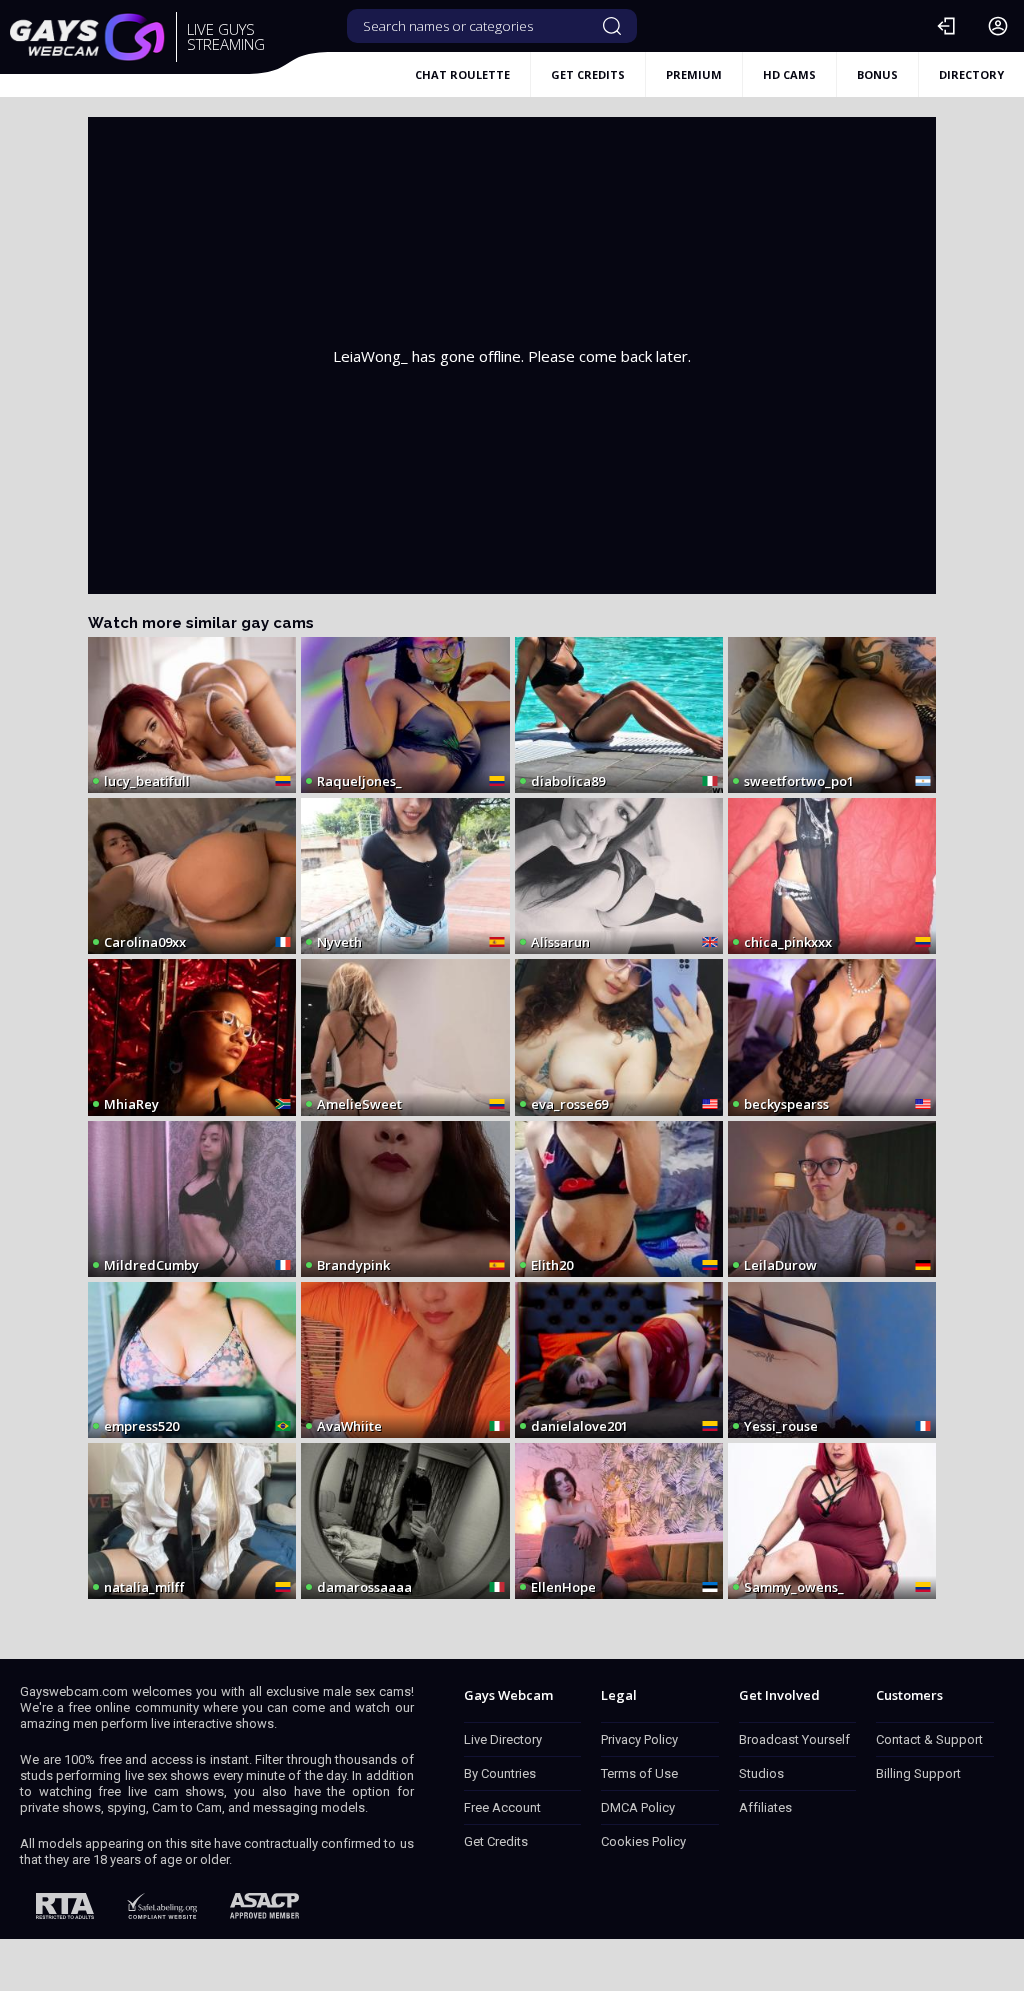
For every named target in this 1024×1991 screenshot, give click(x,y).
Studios (761, 1773)
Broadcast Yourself (794, 1739)
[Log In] (946, 26)
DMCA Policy (638, 1807)
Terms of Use (639, 1773)
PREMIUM (694, 74)
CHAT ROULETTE (462, 74)
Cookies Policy (643, 1841)
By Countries (500, 1773)
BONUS (877, 74)
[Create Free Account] (998, 26)
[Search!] (612, 26)
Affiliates (765, 1807)
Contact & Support (929, 1739)
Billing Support (918, 1773)
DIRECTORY (971, 74)
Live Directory (503, 1739)
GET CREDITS (588, 74)
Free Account (502, 1807)
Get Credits (496, 1841)
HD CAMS (789, 74)
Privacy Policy (639, 1739)
